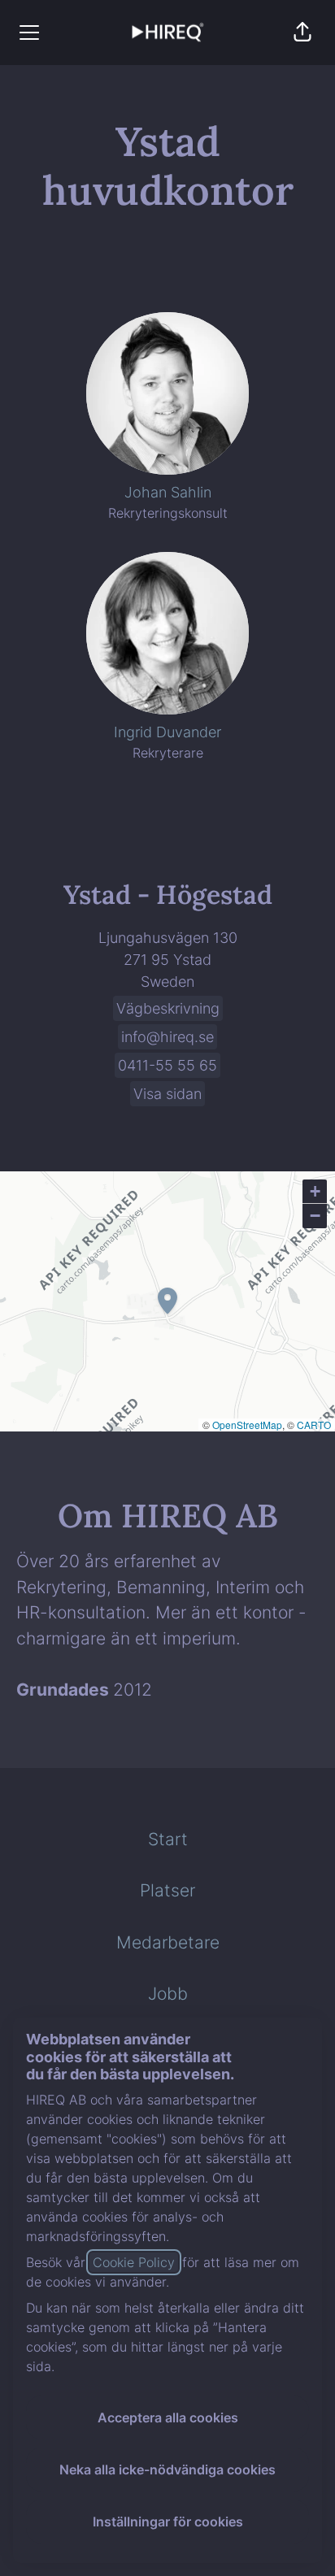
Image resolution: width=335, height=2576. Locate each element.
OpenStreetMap (247, 1425)
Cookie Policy (134, 2262)
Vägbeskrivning (168, 1008)
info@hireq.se (167, 1037)
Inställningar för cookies (168, 2522)
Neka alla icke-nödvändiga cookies (167, 2470)
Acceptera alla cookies (168, 2417)
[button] (302, 33)
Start (168, 1839)
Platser (167, 1890)
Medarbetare (168, 1942)
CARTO (314, 1425)
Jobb (168, 1994)
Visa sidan (167, 1094)
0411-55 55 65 (167, 1065)
